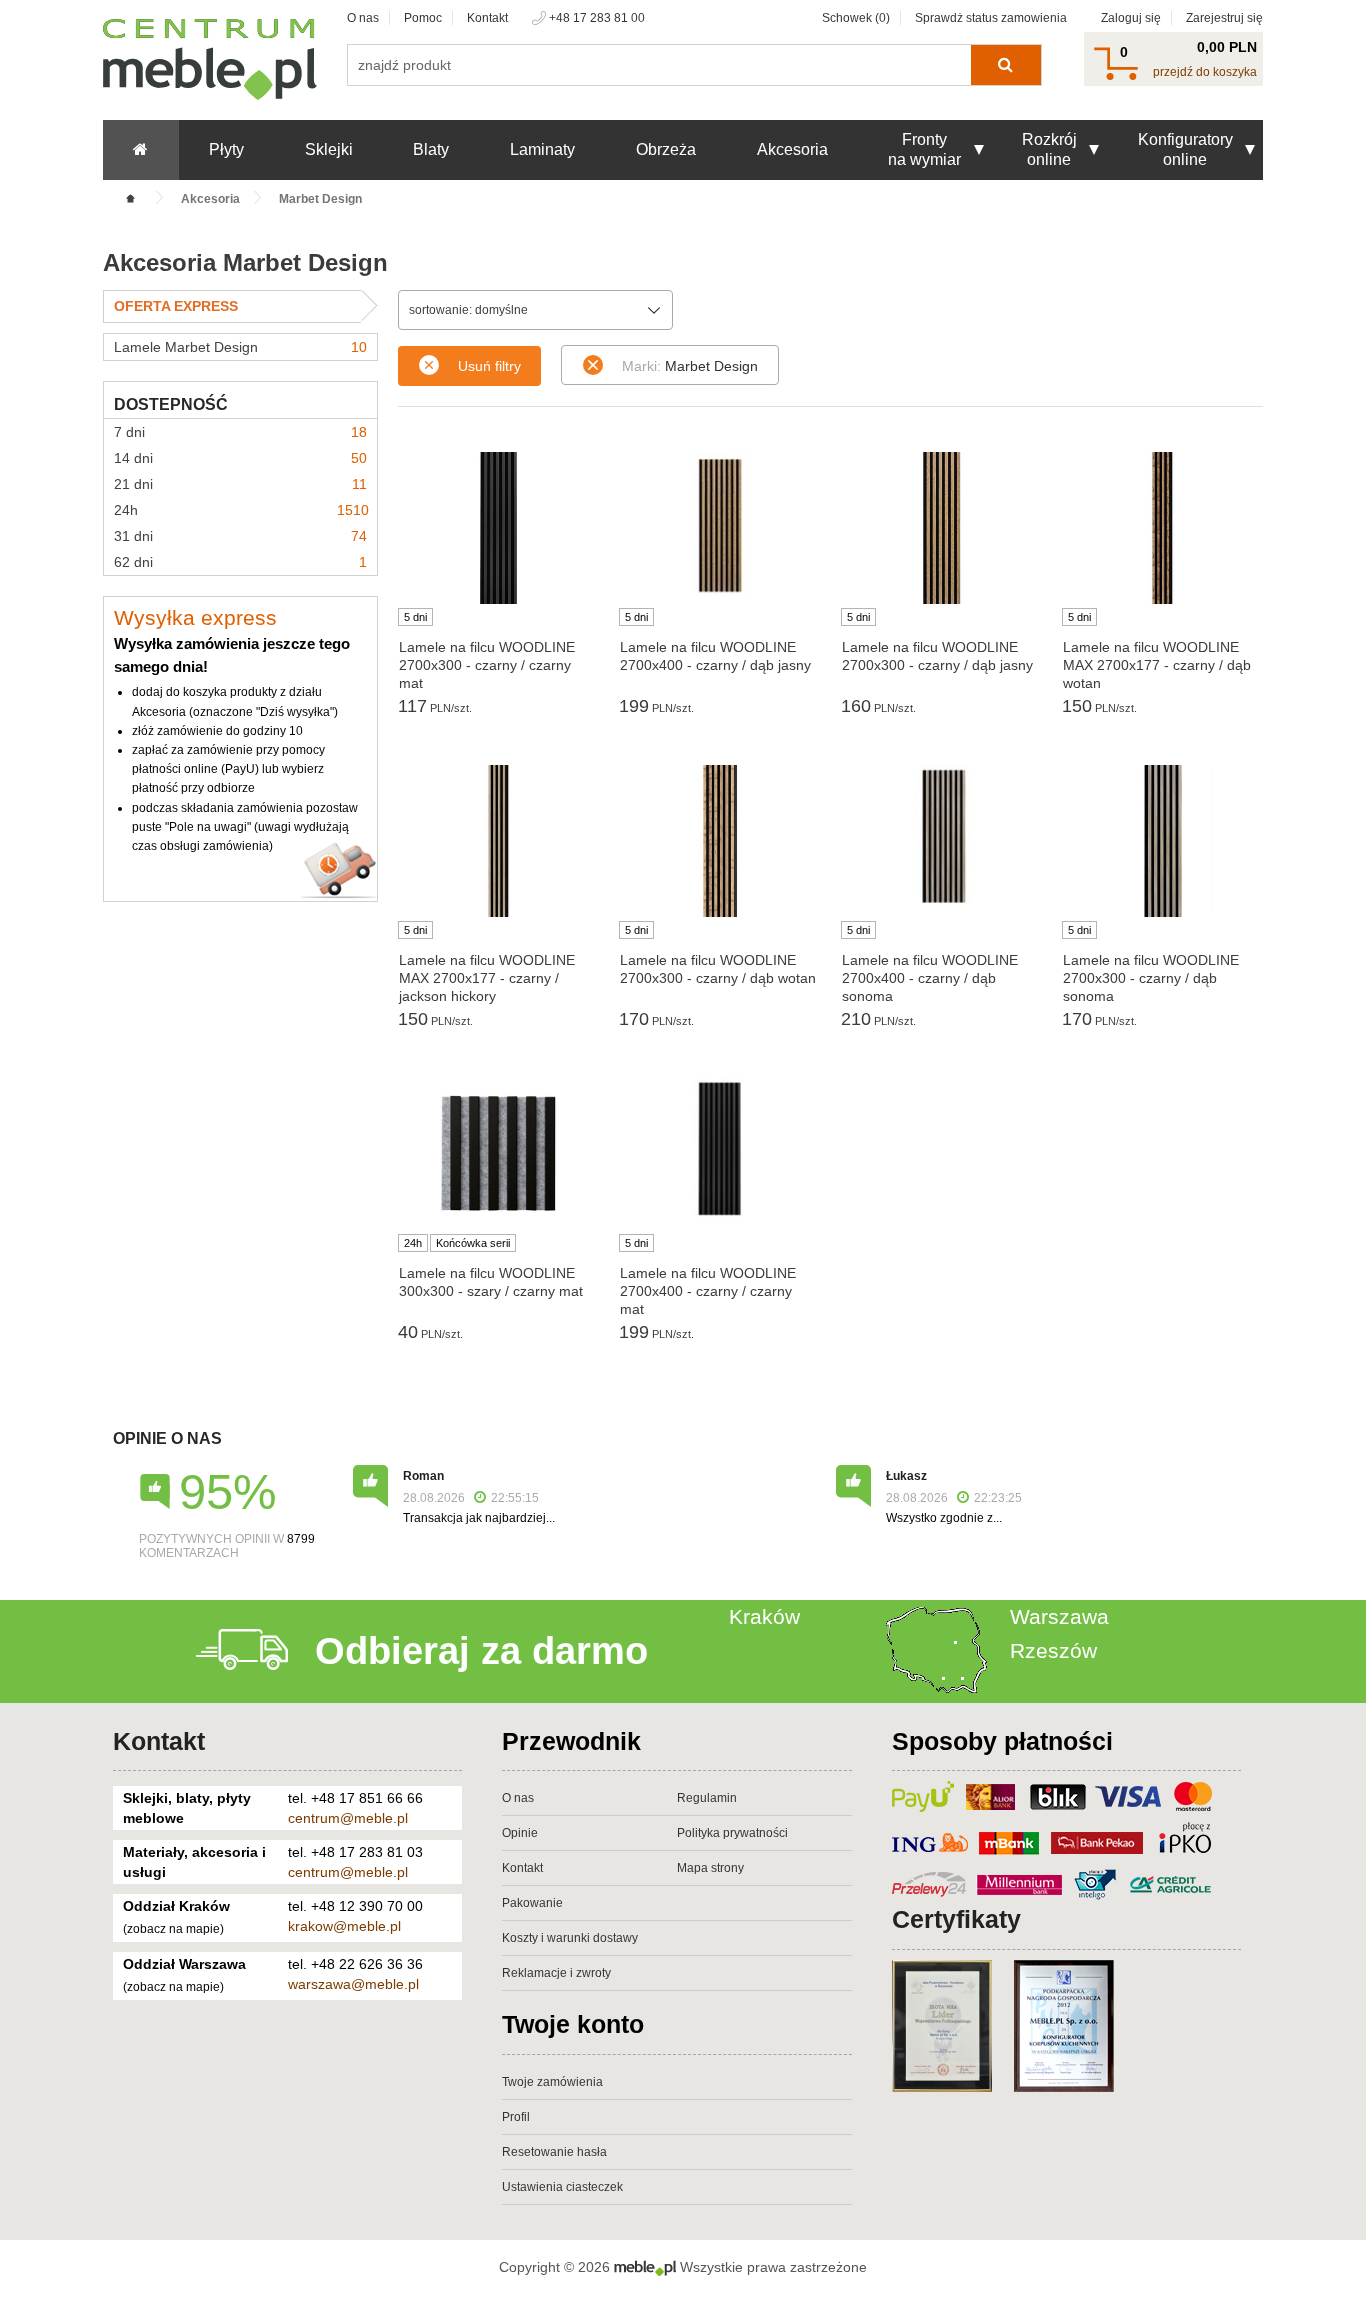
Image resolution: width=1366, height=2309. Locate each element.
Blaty (431, 149)
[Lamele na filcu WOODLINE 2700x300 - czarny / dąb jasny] (941, 528)
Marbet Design (690, 366)
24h (241, 510)
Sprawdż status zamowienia (991, 18)
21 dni (240, 484)
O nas (363, 18)
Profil (516, 2117)
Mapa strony (710, 1868)
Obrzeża (666, 149)
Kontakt (487, 18)
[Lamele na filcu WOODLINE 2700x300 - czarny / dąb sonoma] (1162, 841)
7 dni (240, 432)
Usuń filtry (489, 366)
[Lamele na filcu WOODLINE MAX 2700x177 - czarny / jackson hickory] (498, 841)
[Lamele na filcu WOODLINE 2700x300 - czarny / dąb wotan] (719, 841)
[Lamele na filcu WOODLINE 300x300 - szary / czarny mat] (498, 1154)
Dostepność (171, 404)
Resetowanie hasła (554, 2152)
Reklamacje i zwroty (556, 1973)
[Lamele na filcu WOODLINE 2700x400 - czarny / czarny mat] (719, 1150)
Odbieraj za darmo (481, 1651)
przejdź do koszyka (1205, 72)
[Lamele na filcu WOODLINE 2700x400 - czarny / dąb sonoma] (941, 837)
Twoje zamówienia (552, 2082)
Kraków (764, 1616)
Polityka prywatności (732, 1833)
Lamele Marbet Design (240, 347)
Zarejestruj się (1224, 18)
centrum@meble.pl (348, 1818)
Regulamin (707, 1798)
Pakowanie (532, 1903)
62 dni (240, 562)
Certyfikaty (956, 1919)
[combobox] (535, 310)
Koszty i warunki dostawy (570, 1938)
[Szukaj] (1005, 65)
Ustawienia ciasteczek (562, 2187)
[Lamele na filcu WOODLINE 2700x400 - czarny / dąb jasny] (719, 524)
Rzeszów (1053, 1650)
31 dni (240, 536)
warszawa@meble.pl (353, 1984)
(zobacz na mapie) (173, 1929)
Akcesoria (792, 149)
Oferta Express (176, 306)
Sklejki (329, 149)
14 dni (240, 458)
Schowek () (856, 18)
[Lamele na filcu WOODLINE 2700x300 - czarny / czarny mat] (498, 528)
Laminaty (542, 149)
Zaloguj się (1131, 18)
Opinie (520, 1833)
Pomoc (423, 18)
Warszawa (1059, 1616)
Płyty (226, 149)
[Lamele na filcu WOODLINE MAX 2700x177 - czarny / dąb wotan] (1162, 528)
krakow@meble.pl (344, 1926)
